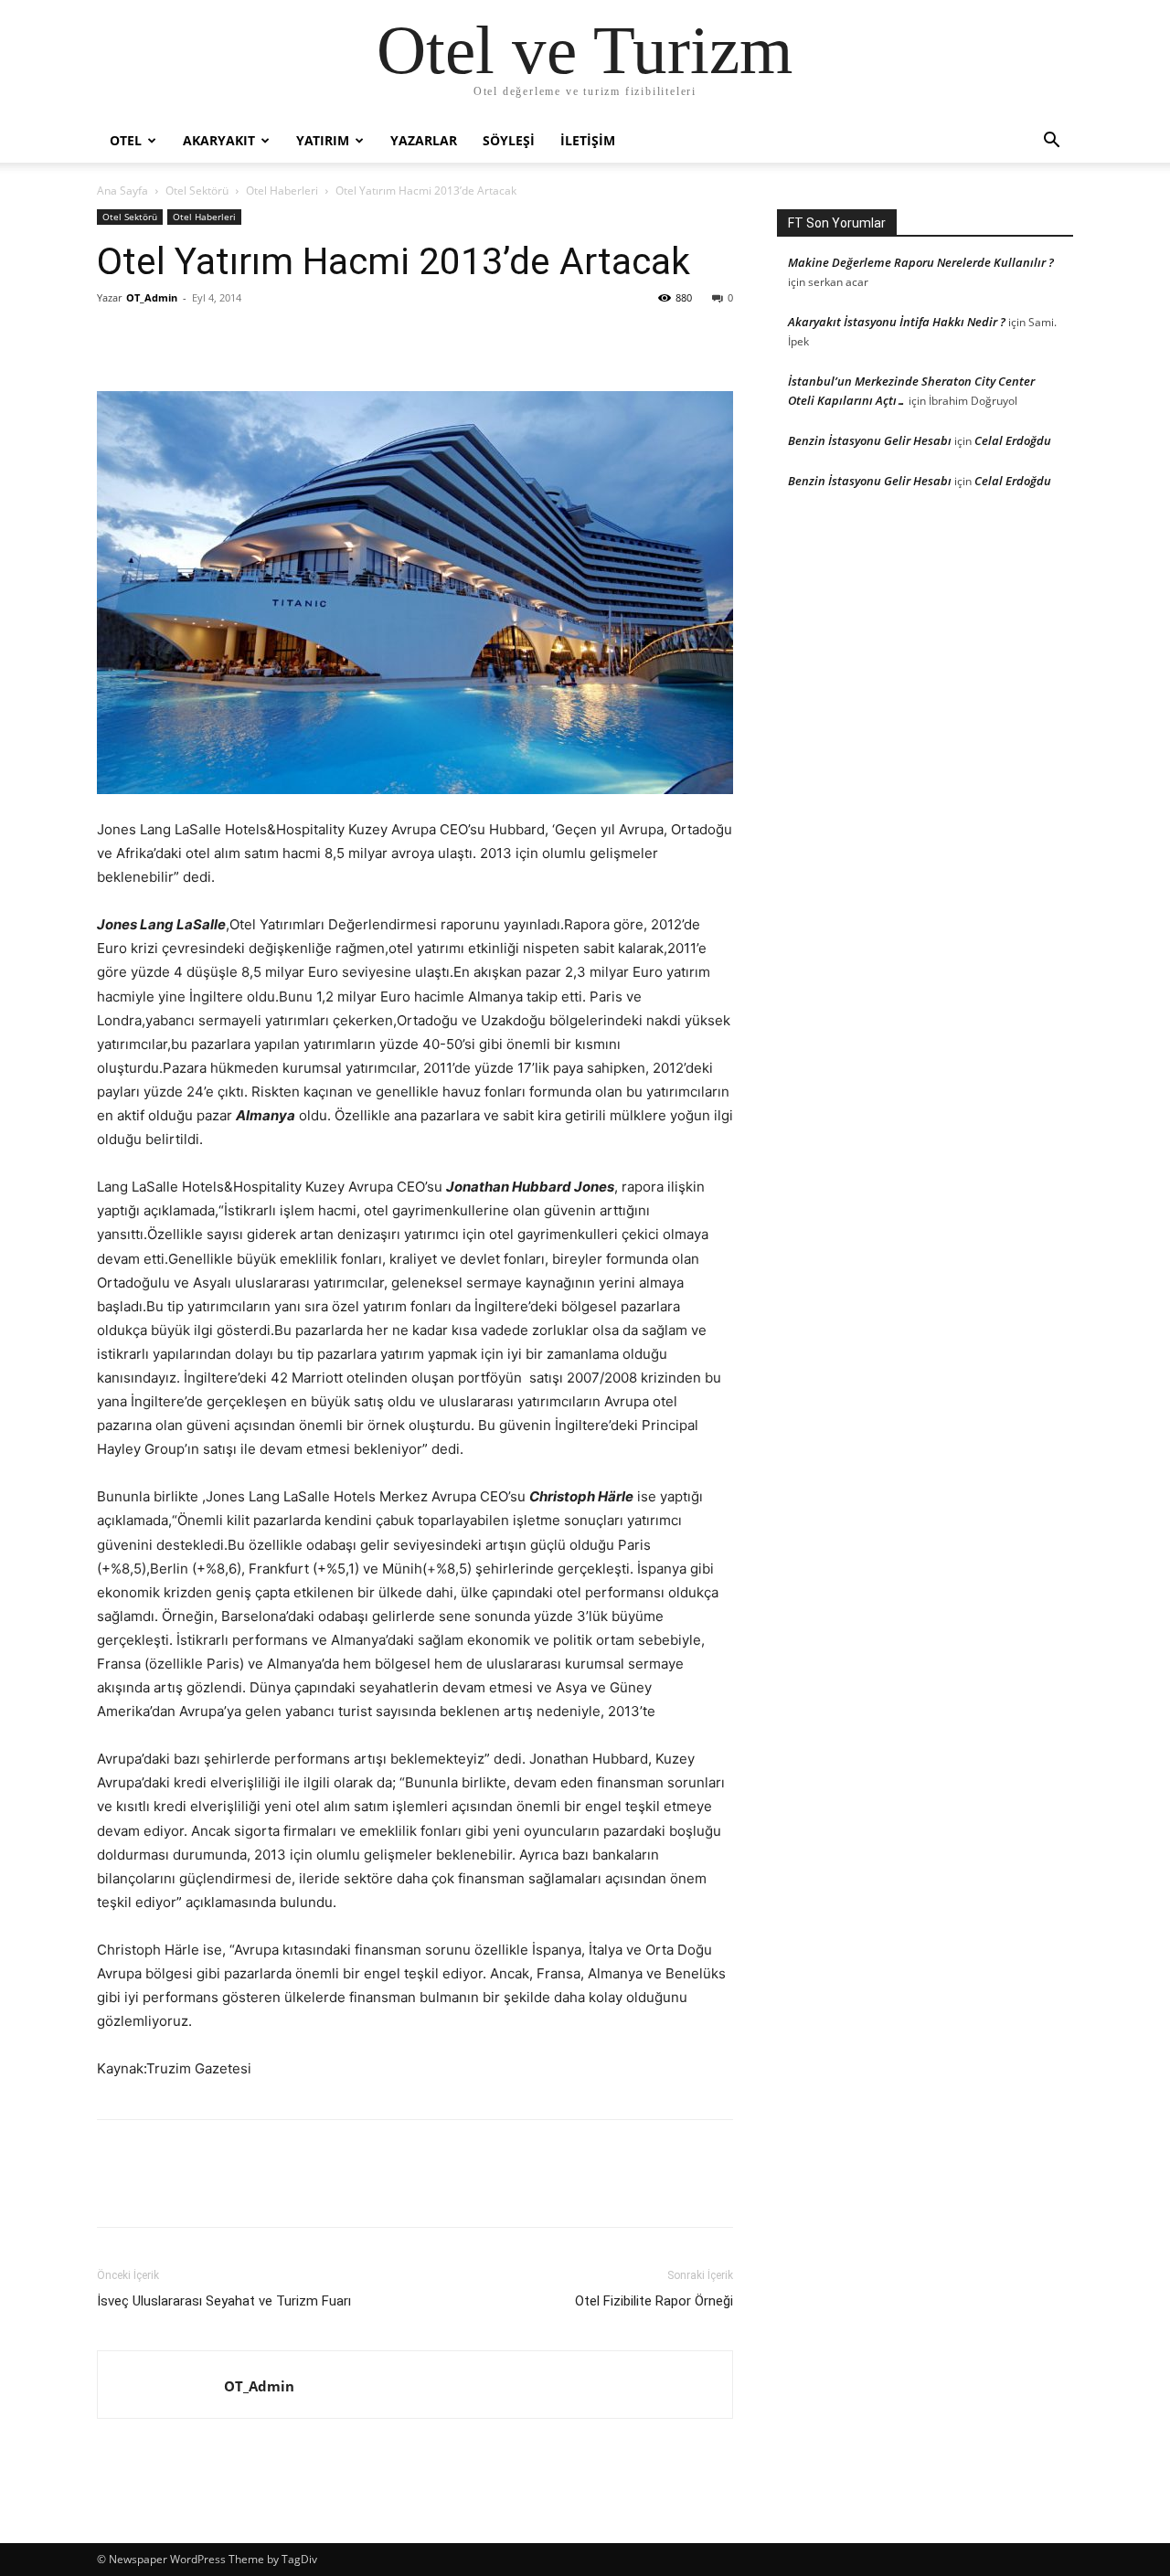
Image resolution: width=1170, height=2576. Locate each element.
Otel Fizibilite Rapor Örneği (654, 2301)
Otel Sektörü (197, 191)
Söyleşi (509, 140)
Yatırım (323, 140)
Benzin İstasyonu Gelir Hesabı (870, 440)
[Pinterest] (199, 339)
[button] (1051, 142)
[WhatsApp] (241, 339)
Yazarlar (424, 140)
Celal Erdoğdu (1013, 440)
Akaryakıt (219, 140)
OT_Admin (152, 297)
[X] (157, 339)
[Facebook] (115, 339)
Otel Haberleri (282, 191)
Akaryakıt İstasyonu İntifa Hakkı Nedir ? (897, 322)
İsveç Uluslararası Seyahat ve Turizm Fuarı (224, 2301)
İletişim (588, 140)
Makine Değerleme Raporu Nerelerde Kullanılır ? (921, 262)
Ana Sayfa (122, 191)
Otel (126, 140)
